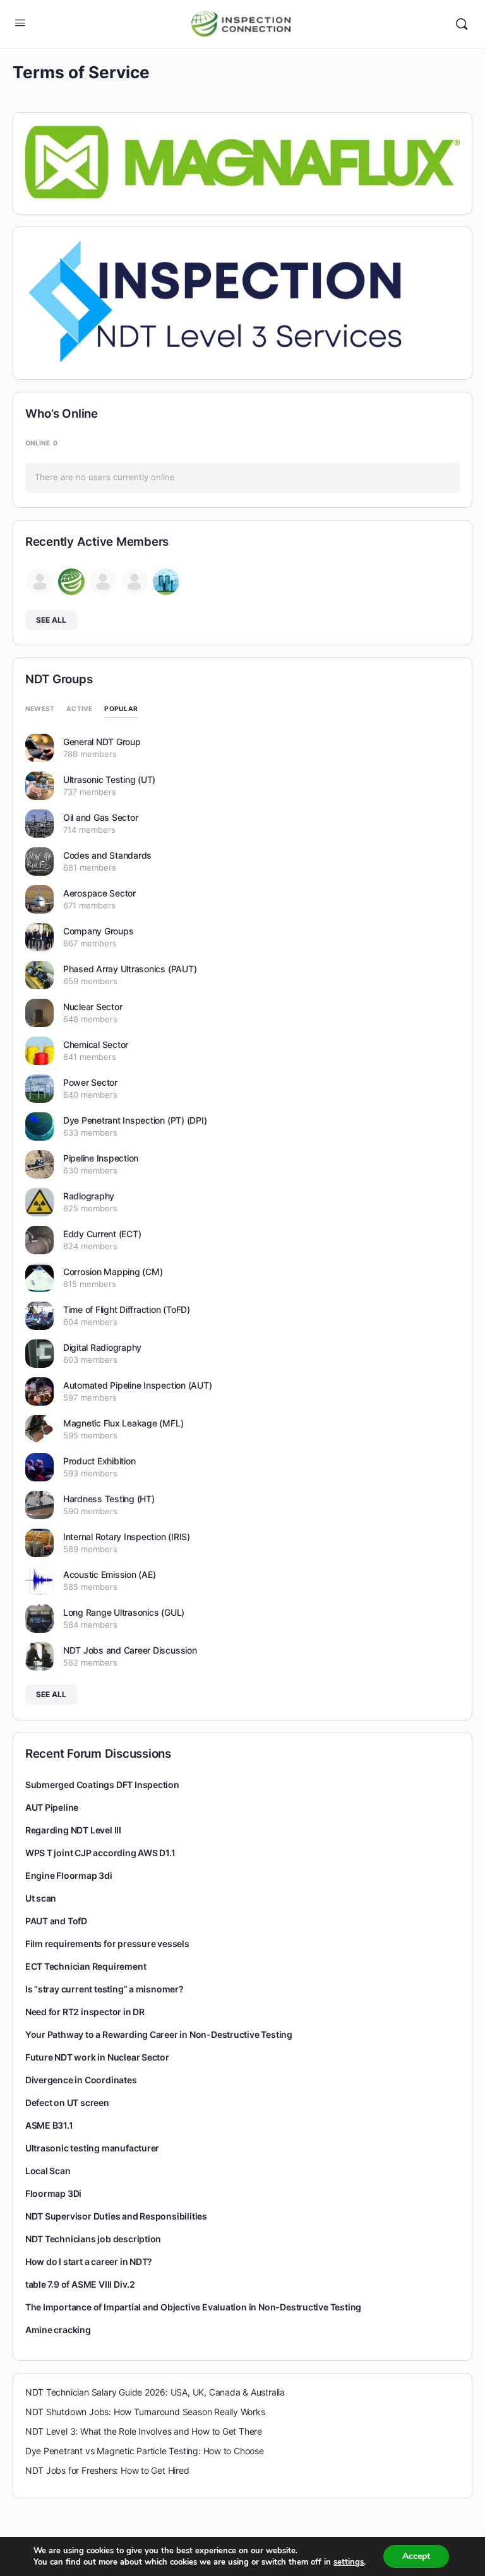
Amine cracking (58, 2330)
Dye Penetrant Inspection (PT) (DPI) (135, 1120)
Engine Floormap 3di (69, 1875)
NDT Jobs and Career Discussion (130, 1650)
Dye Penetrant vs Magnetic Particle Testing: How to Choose (145, 2451)
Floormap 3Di (53, 2193)
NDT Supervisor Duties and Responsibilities (116, 2216)
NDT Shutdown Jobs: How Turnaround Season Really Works (145, 2412)
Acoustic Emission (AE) (110, 1574)
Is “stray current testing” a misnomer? (105, 1989)
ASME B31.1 (49, 2125)
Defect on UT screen (67, 2103)
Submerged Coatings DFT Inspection (102, 1785)
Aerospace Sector (99, 893)
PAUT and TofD (56, 1921)
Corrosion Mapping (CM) (113, 1272)
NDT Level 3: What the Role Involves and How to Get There (144, 2431)
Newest (40, 709)
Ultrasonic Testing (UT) (109, 779)
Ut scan (41, 1898)
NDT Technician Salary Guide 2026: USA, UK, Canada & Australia (155, 2392)
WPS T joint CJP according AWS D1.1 (100, 1853)
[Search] (462, 24)
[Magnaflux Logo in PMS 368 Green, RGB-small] (243, 161)
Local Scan (48, 2171)
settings (349, 2562)
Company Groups (99, 931)
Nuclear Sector (93, 1007)
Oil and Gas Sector (101, 817)
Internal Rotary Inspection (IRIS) (127, 1537)
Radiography (89, 1196)
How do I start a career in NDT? (89, 2261)
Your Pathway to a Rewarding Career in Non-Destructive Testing (159, 2034)
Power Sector (90, 1082)
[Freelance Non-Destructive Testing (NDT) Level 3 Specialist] (215, 301)
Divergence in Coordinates (81, 2080)
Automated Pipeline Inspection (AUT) (138, 1385)
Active (80, 709)
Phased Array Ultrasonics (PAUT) (130, 969)
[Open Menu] (20, 22)
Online (41, 443)
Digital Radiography (102, 1347)
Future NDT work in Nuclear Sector (97, 2057)
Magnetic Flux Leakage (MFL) (123, 1423)
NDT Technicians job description (93, 2239)
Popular (121, 709)
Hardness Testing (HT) (109, 1499)
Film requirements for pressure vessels (107, 1944)
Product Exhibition (99, 1461)
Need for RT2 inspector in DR (85, 2012)
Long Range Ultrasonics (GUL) (124, 1612)
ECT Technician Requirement (86, 1966)
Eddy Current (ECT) (102, 1234)
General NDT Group (102, 742)
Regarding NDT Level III (73, 1830)
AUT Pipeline (52, 1807)
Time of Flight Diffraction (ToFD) (127, 1309)
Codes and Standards (107, 855)
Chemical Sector (96, 1044)
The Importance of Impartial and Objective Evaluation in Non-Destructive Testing (193, 2307)
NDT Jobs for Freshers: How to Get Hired (107, 2470)
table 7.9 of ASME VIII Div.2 (80, 2284)
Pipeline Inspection (101, 1158)
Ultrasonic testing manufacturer (93, 2148)
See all (51, 620)
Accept (416, 2556)
